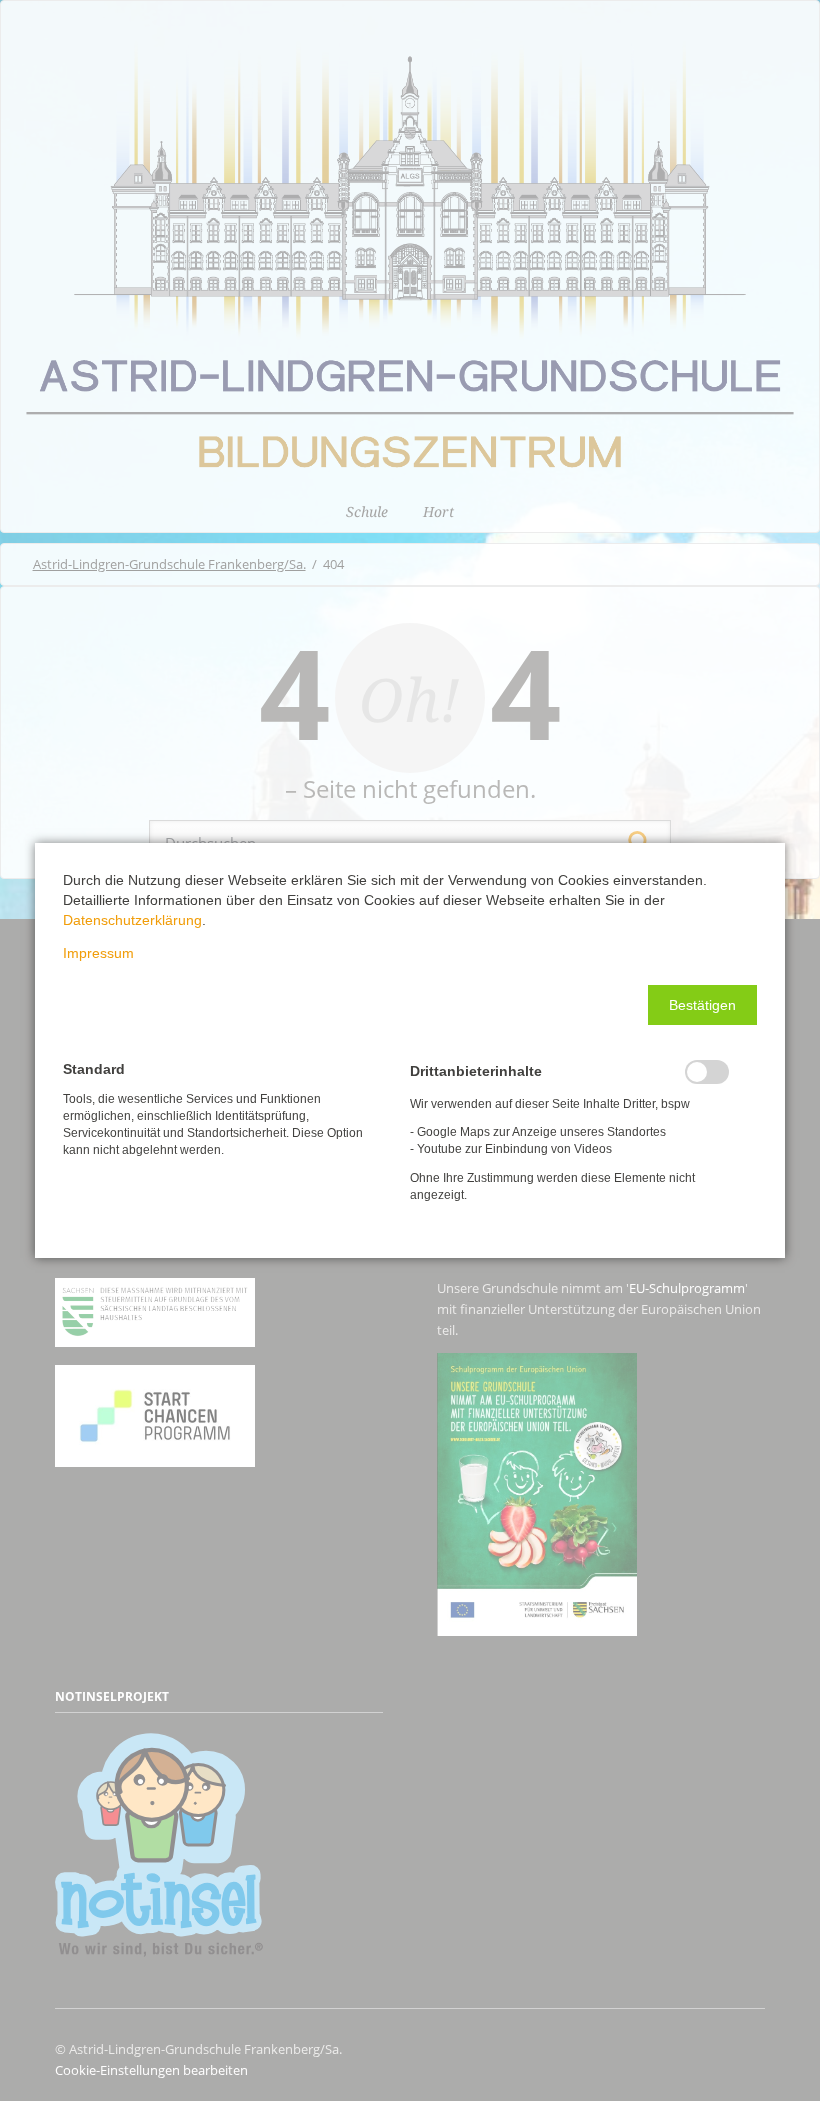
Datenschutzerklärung (132, 920)
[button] (702, 1005)
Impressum (98, 953)
